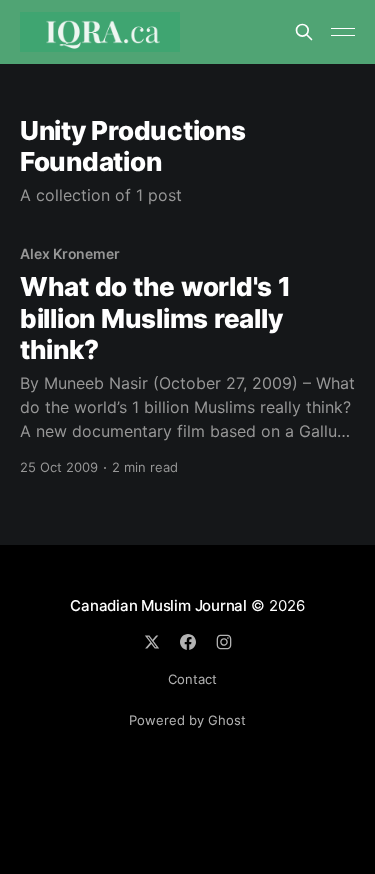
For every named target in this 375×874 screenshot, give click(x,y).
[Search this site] (304, 32)
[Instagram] (224, 642)
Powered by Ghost (187, 720)
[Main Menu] (343, 32)
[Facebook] (188, 642)
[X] (152, 642)
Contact (192, 679)
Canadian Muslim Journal (160, 605)
